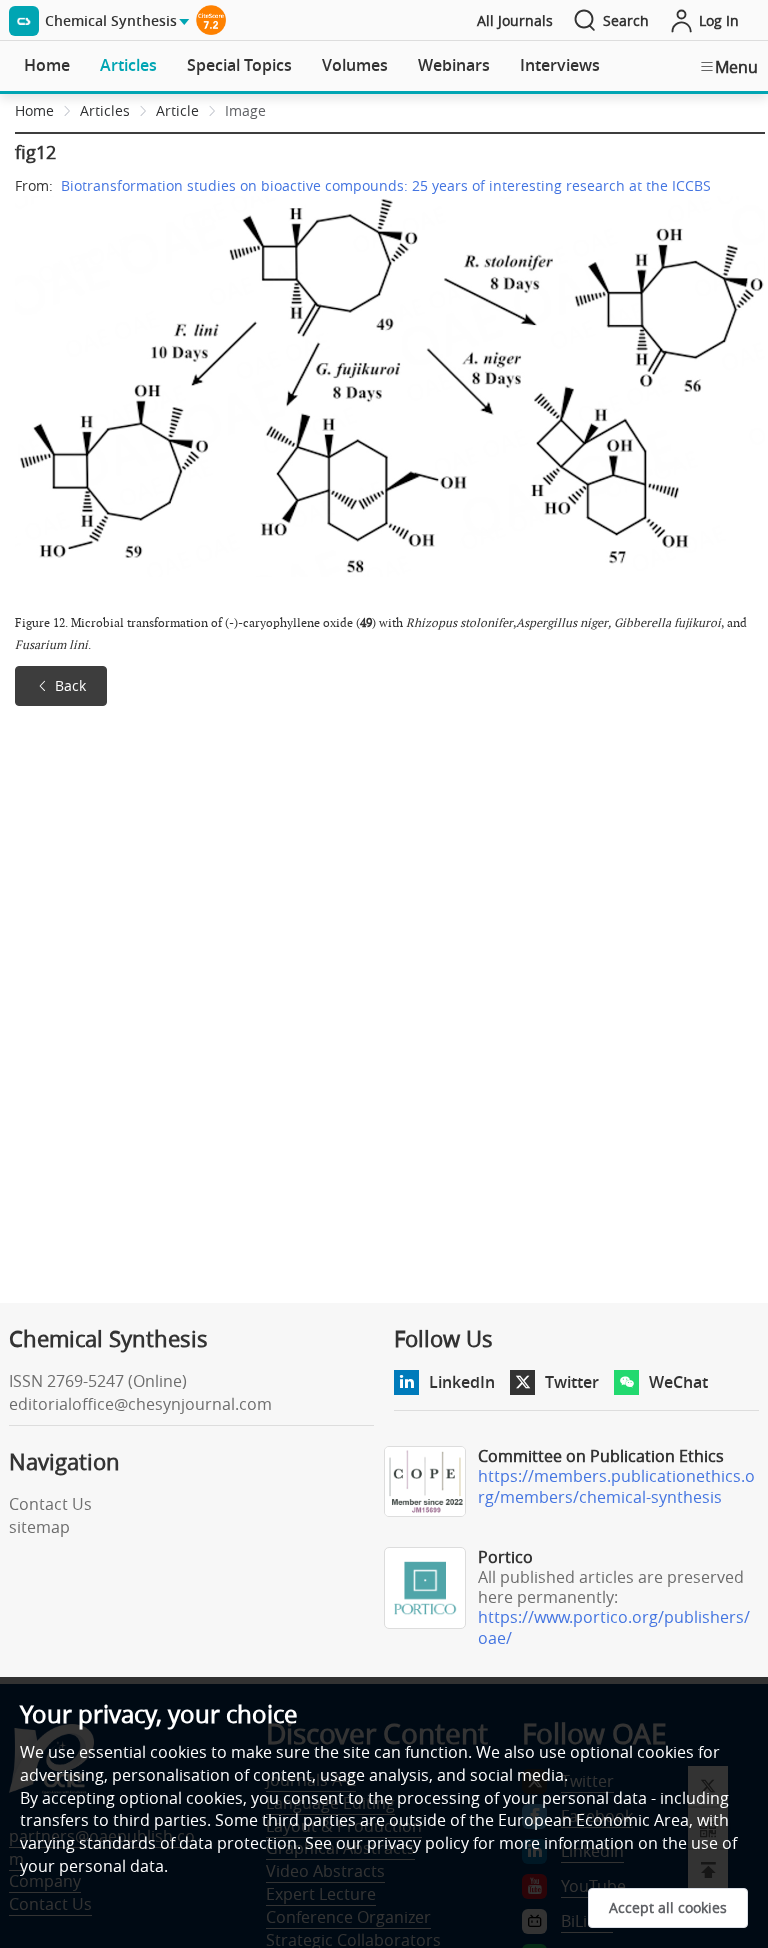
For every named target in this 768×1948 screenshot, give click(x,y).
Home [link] (34, 110)
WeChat (678, 1382)
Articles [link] (105, 110)
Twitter (572, 1382)
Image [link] (245, 110)
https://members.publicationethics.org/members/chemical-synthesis (616, 1486)
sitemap (39, 1527)
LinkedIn (462, 1382)
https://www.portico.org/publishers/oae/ (614, 1627)
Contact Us (50, 1504)
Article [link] (177, 110)
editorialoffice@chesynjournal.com (140, 1404)
